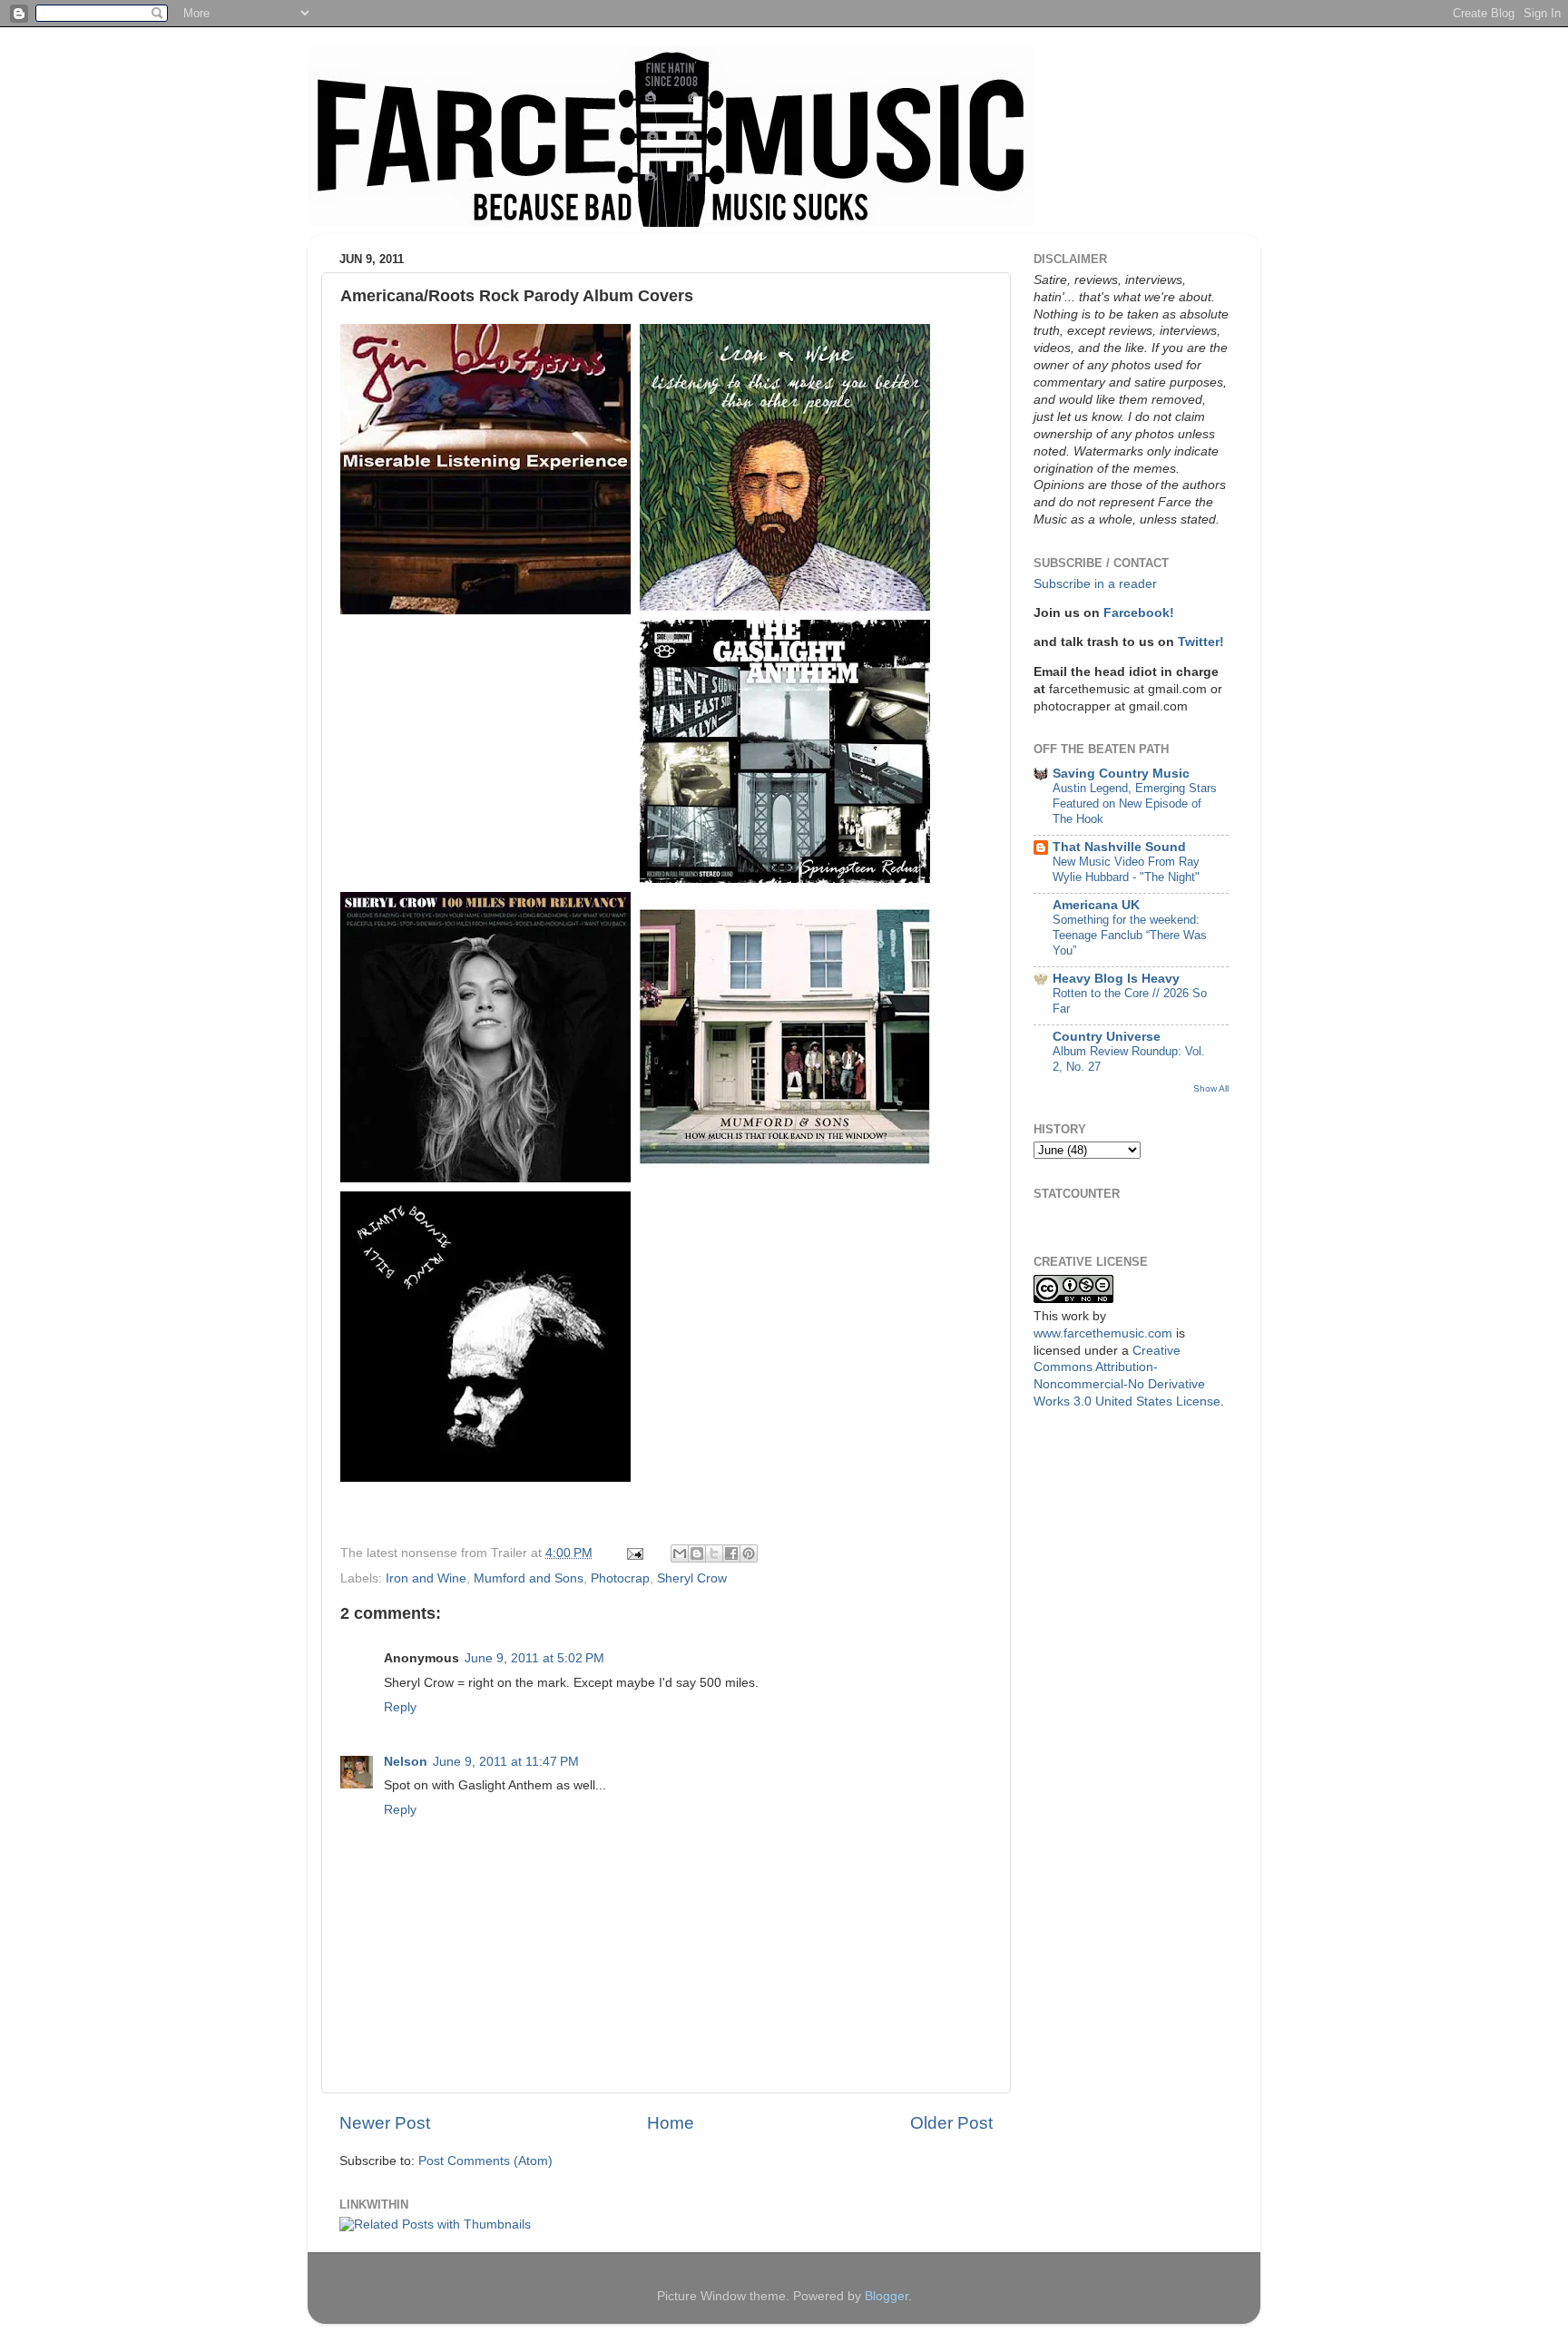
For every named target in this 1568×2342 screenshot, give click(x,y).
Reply (400, 1707)
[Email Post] (634, 1553)
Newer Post (385, 2123)
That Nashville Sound (1119, 847)
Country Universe (1107, 1037)
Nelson (406, 1762)
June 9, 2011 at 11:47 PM (506, 1762)
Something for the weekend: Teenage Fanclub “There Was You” (1130, 935)
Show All (1211, 1088)
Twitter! (1201, 642)
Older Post (951, 2123)
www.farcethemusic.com (1103, 1333)
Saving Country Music (1121, 774)
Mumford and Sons (529, 1578)
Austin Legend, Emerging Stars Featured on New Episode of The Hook (1135, 803)
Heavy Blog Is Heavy (1116, 979)
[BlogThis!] (697, 1553)
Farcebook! (1139, 613)
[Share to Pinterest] (749, 1553)
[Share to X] (714, 1553)
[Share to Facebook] (731, 1553)
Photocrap (620, 1578)
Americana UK (1096, 905)
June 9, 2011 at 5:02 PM (534, 1658)
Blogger (887, 2296)
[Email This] (680, 1553)
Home (671, 2123)
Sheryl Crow (692, 1578)
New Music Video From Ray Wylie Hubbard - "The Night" (1126, 869)
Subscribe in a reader (1095, 584)
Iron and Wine (426, 1578)
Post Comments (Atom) (485, 2161)
